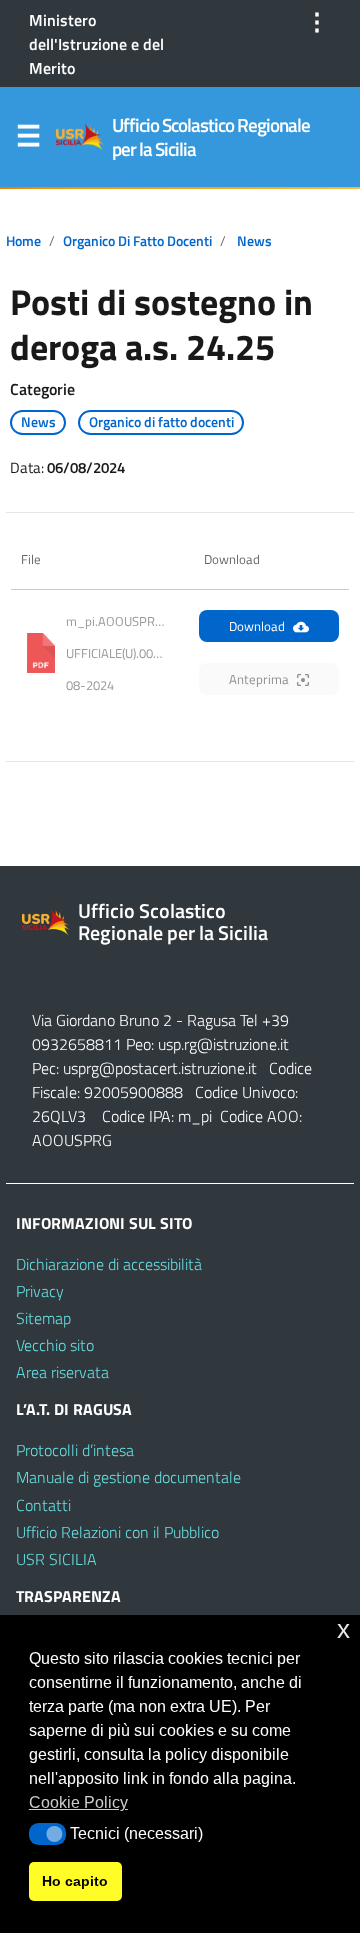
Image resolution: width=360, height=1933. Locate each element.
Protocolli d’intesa (75, 1450)
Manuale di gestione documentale (128, 1477)
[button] (47, 1834)
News (254, 241)
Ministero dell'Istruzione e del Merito (96, 44)
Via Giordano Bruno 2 (102, 1020)
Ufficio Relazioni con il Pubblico (117, 1532)
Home (23, 241)
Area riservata (62, 1372)
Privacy (40, 1291)
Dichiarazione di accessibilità (109, 1264)
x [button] (343, 1629)
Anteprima (259, 679)
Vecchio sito (55, 1345)
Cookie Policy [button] (78, 1802)
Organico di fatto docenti (137, 241)
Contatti (43, 1505)
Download (257, 626)
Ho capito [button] (75, 1881)
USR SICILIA (56, 1559)
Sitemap (43, 1318)
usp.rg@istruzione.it (223, 1044)
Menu (28, 140)
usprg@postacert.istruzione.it (160, 1068)
